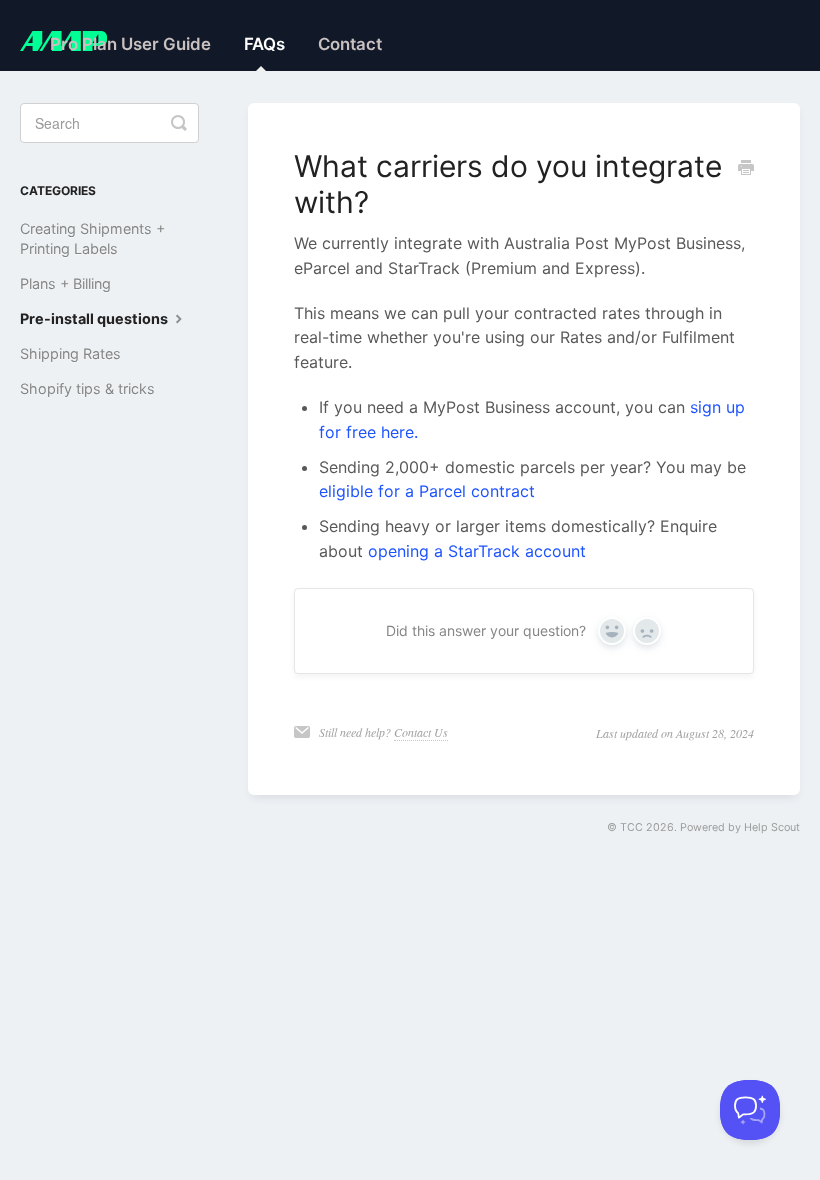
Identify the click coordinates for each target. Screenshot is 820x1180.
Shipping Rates (70, 353)
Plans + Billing (65, 283)
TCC (631, 827)
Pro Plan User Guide (130, 44)
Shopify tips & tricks (87, 388)
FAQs (264, 44)
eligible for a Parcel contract (427, 491)
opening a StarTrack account (477, 551)
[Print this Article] (746, 168)
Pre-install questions (95, 318)
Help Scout (772, 827)
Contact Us (421, 732)
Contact (350, 44)
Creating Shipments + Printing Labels (92, 238)
